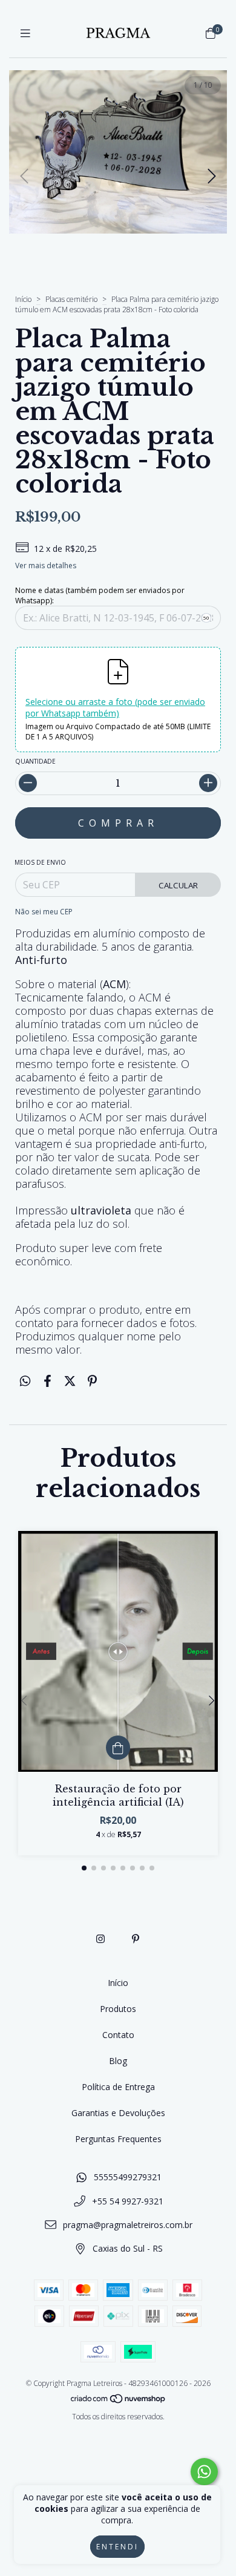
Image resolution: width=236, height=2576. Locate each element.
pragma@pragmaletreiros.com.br (128, 2225)
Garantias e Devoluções (118, 2113)
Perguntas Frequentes (118, 2139)
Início (23, 299)
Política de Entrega (118, 2087)
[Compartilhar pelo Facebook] (48, 1381)
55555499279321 (128, 2177)
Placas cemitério (72, 299)
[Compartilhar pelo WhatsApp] (25, 1381)
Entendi (117, 2547)
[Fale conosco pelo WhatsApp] (204, 2472)
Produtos (118, 2009)
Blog (118, 2061)
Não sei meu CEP (44, 912)
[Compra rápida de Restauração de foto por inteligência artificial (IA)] (118, 1748)
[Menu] (25, 33)
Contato (118, 2035)
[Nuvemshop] (119, 2401)
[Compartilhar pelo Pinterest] (92, 1381)
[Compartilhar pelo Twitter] (70, 1381)
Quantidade (35, 761)
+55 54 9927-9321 (128, 2201)
